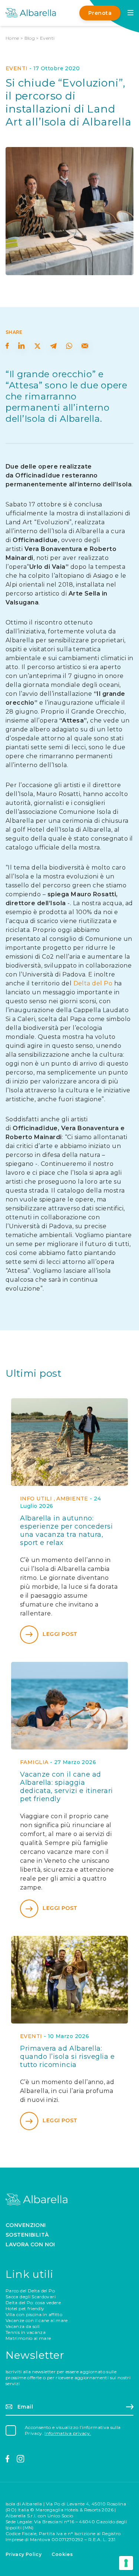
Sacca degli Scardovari (31, 2297)
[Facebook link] (8, 2459)
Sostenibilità (27, 2235)
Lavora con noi (30, 2244)
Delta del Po (93, 983)
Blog (30, 38)
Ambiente (72, 1499)
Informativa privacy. (68, 2433)
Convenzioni (26, 2225)
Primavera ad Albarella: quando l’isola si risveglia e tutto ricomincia (67, 2057)
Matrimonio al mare (28, 2338)
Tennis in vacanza (26, 2332)
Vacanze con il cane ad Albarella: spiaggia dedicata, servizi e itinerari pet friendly (67, 1787)
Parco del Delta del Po (30, 2291)
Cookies (62, 2554)
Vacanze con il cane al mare (37, 2320)
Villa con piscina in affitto (34, 2314)
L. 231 (109, 2539)
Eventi (47, 38)
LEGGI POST (60, 1634)
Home (12, 38)
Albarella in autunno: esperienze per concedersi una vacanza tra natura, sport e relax (67, 1530)
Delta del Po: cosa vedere (33, 2303)
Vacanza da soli (23, 2326)
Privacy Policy (24, 2554)
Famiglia (34, 1762)
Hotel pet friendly (25, 2308)
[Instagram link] (21, 2459)
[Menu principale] (130, 13)
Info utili (36, 1499)
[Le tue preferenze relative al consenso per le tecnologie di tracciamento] (126, 2563)
